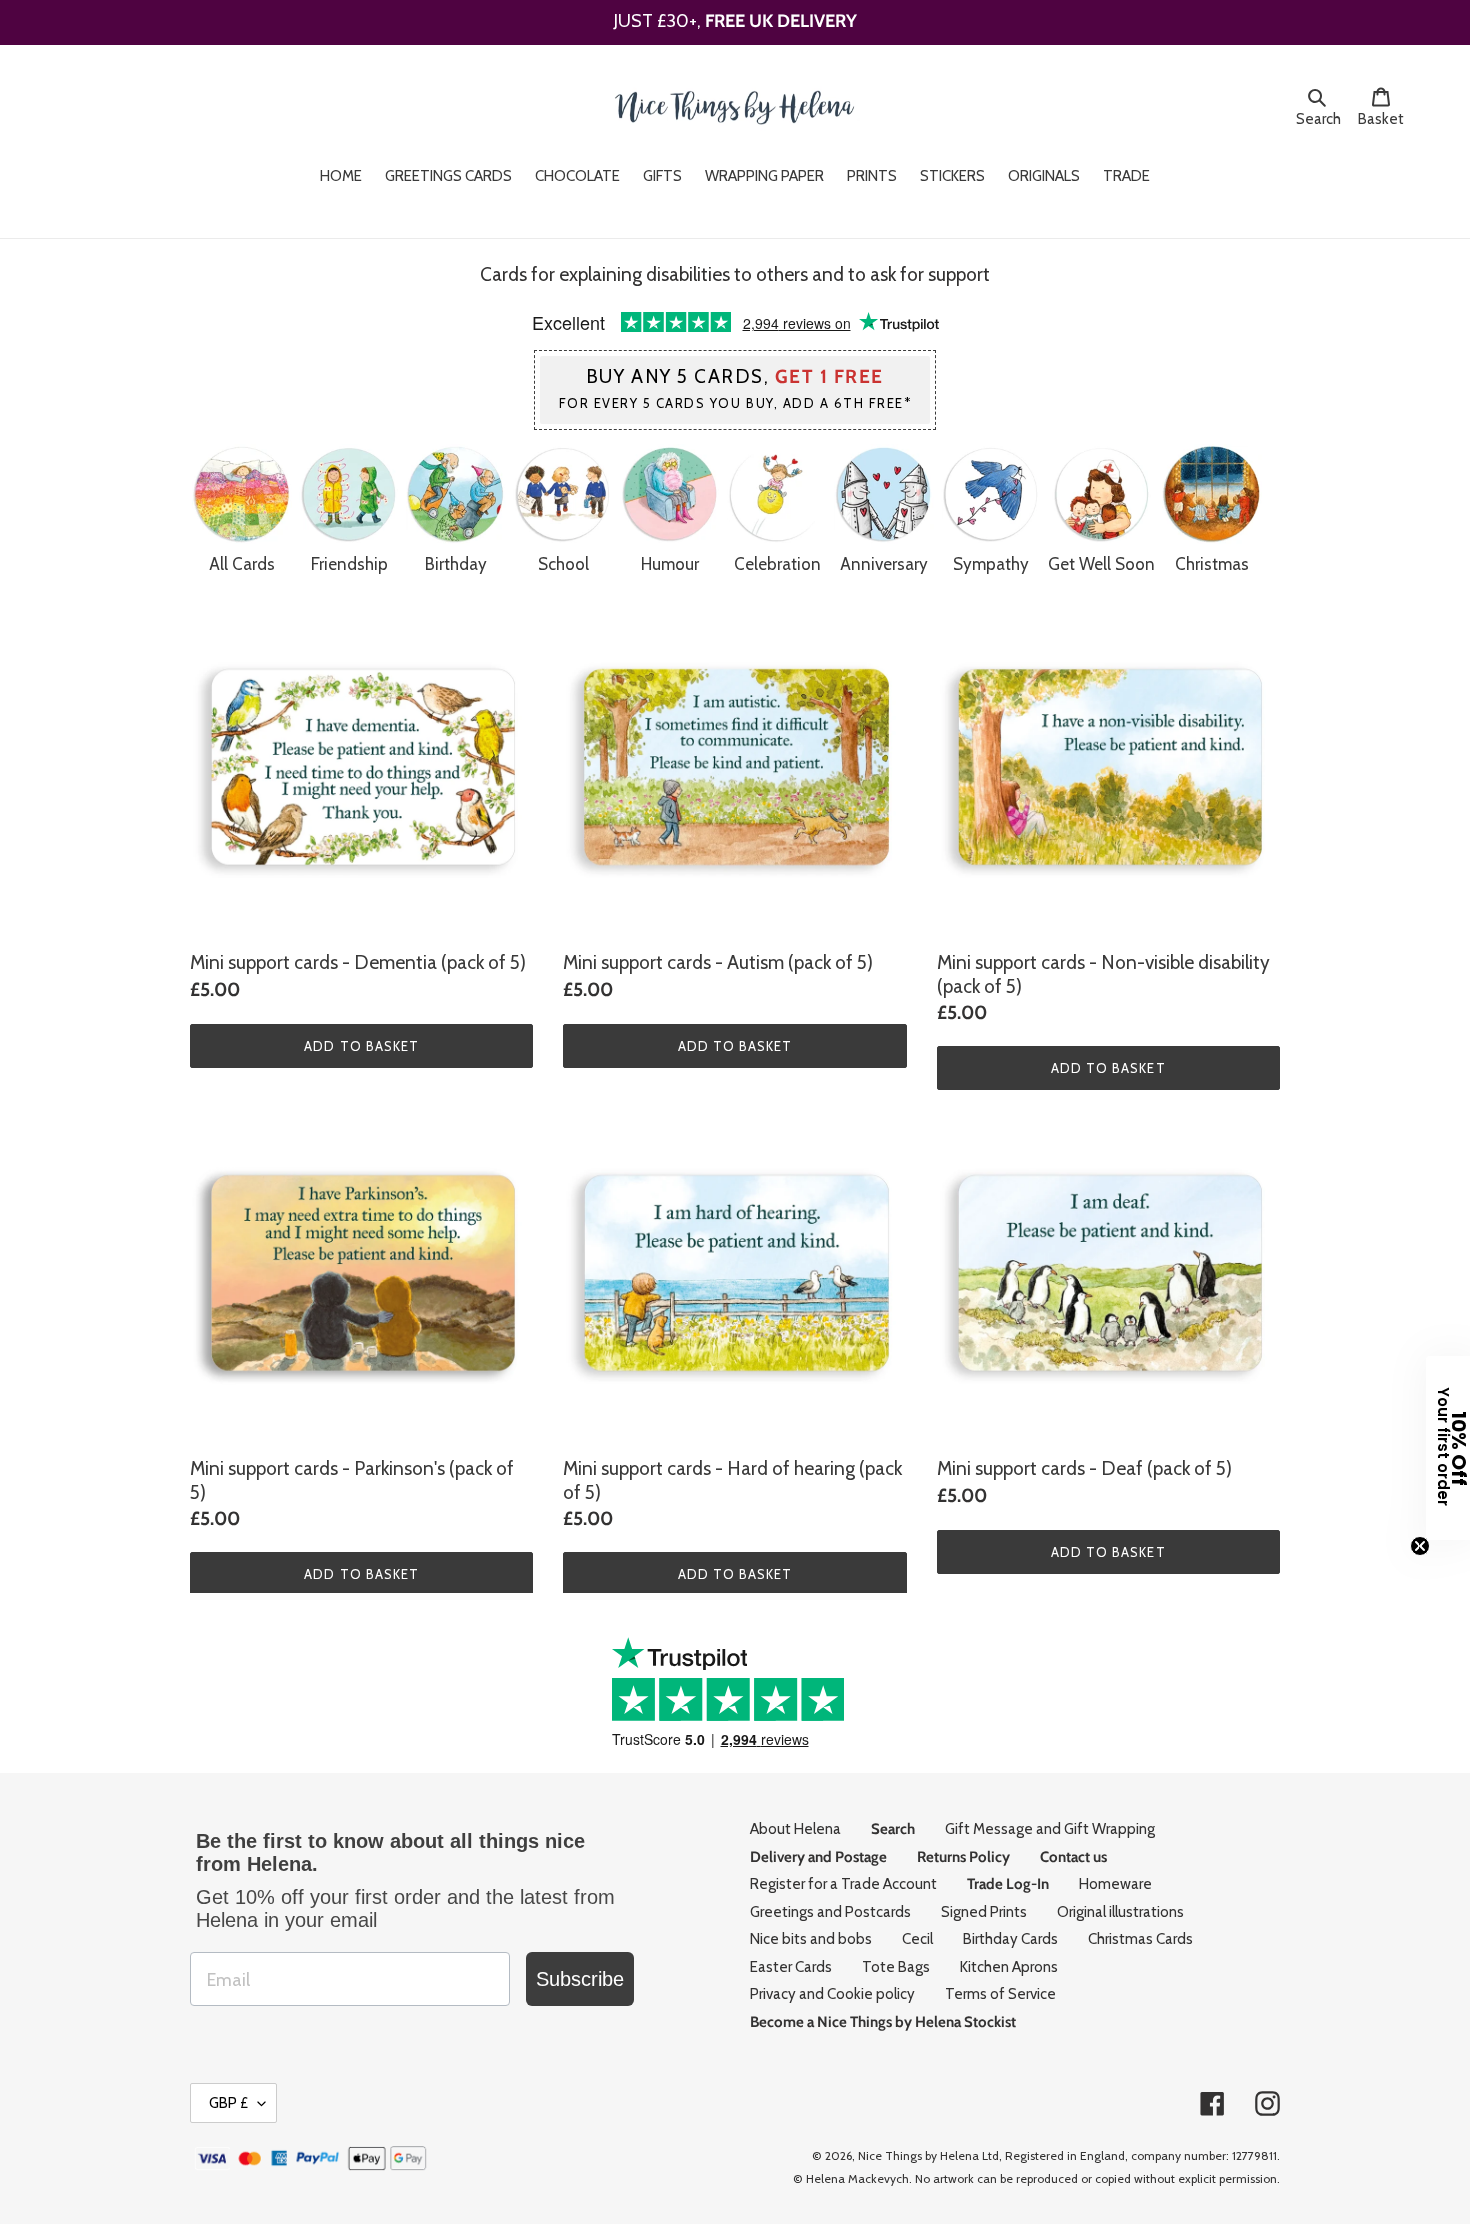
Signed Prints (984, 1912)
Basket (1386, 118)
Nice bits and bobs (811, 1939)
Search (1321, 118)
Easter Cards (791, 1967)
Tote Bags (896, 1967)
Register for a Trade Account (843, 1884)
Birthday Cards (1010, 1939)
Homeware (1115, 1884)
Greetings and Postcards (830, 1912)
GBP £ (228, 2103)
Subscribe (580, 1979)
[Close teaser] (1420, 1546)
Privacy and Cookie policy (832, 1994)
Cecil (917, 1939)
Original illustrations (1120, 1912)
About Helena (795, 1829)
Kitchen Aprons (1009, 1967)
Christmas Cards (1140, 1939)
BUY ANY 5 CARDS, (735, 388)
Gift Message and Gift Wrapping (1050, 1829)
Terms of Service (1000, 1994)
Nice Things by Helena (918, 2155)
